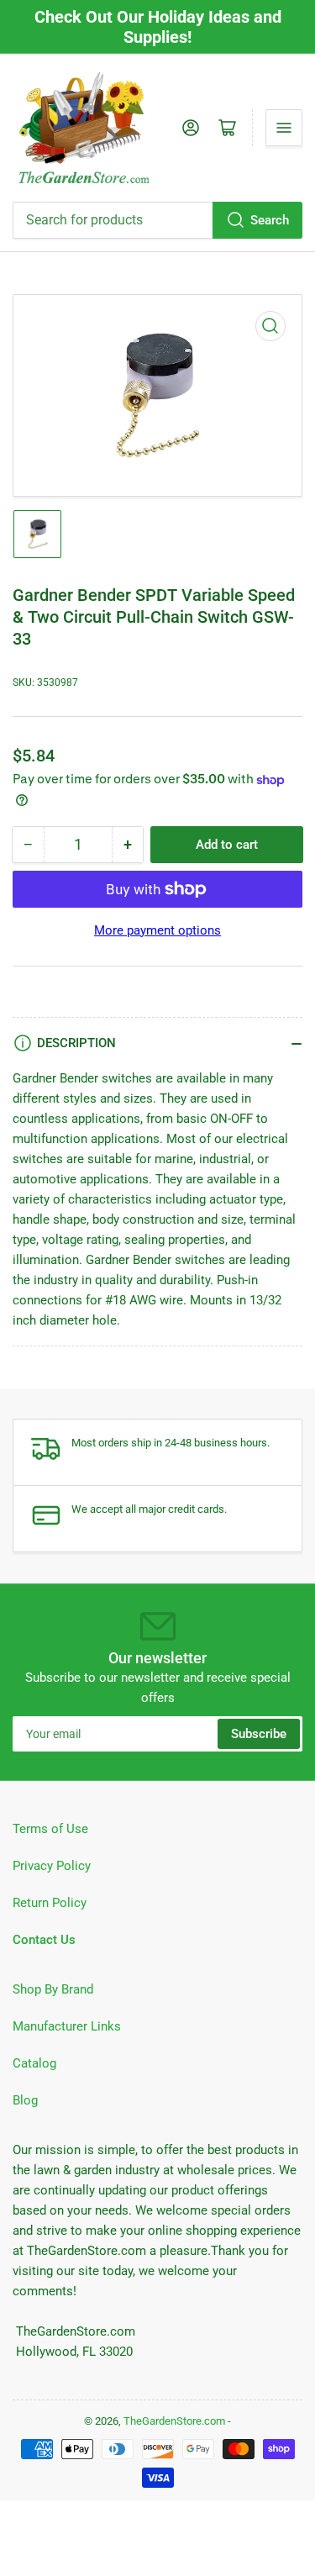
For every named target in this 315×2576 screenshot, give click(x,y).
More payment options (157, 930)
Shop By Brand (53, 1989)
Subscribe (259, 1734)
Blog (25, 2100)
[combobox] (157, 220)
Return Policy (50, 1903)
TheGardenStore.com (174, 2421)
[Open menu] (284, 128)
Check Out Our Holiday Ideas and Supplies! (158, 27)
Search (270, 220)
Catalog (34, 2063)
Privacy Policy (52, 1866)
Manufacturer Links (67, 2026)
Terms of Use (50, 1829)
